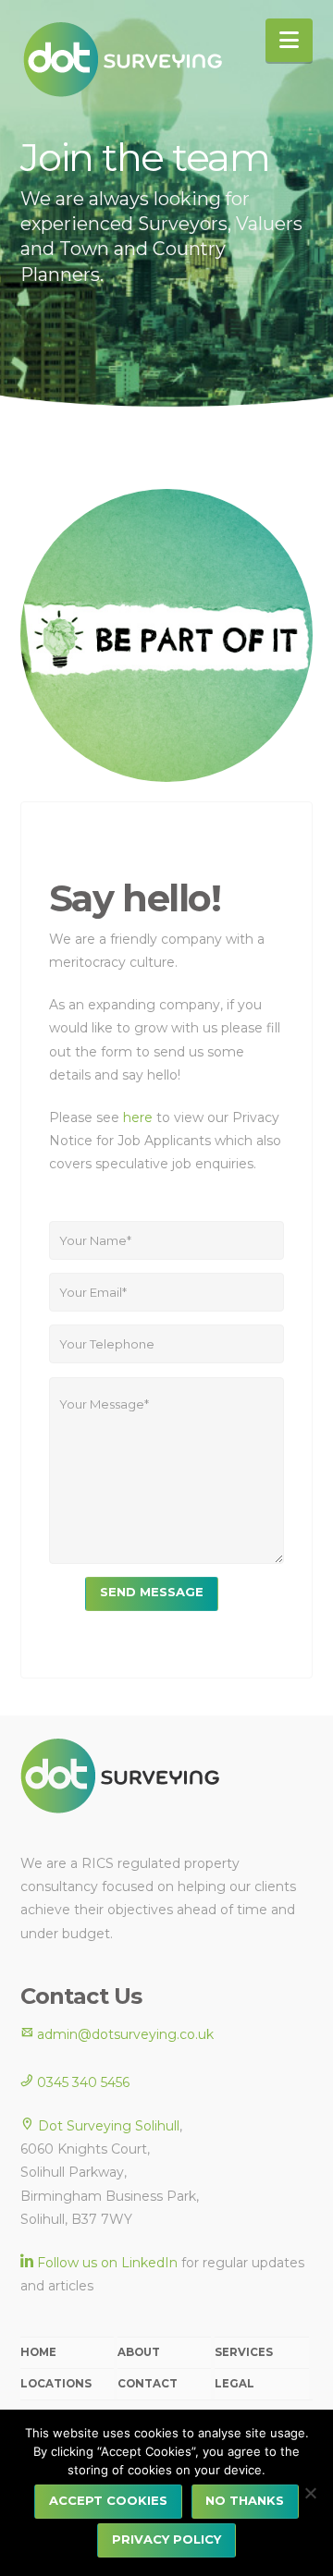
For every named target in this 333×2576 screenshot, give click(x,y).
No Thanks (245, 2500)
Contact (148, 2384)
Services (244, 2352)
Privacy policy (166, 2539)
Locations (56, 2384)
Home (38, 2352)
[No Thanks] (310, 2493)
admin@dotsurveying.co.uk (123, 2034)
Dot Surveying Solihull (109, 2126)
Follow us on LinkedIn (107, 2263)
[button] (289, 40)
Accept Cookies (108, 2500)
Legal (234, 2384)
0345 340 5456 (81, 2082)
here (140, 1117)
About (139, 2352)
